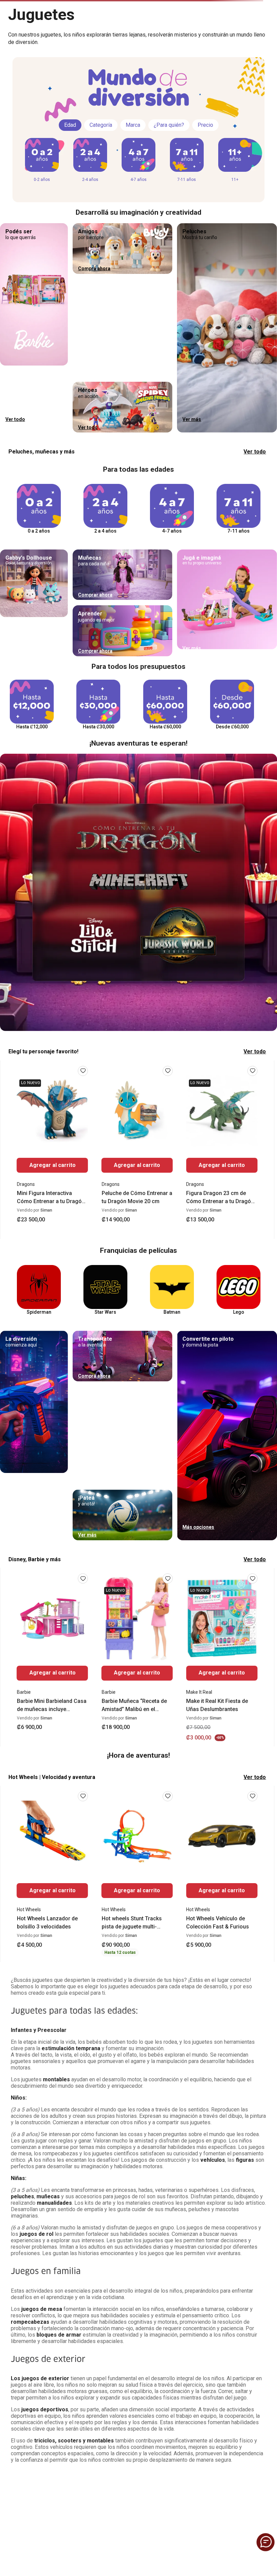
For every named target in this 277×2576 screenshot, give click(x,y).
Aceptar (79, 2404)
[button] (24, 24)
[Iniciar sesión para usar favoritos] (83, 1120)
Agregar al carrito (53, 1214)
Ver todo (255, 501)
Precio (205, 174)
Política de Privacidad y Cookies (76, 2385)
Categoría (101, 174)
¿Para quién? (169, 174)
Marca (133, 174)
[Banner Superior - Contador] (138, 7)
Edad (70, 174)
